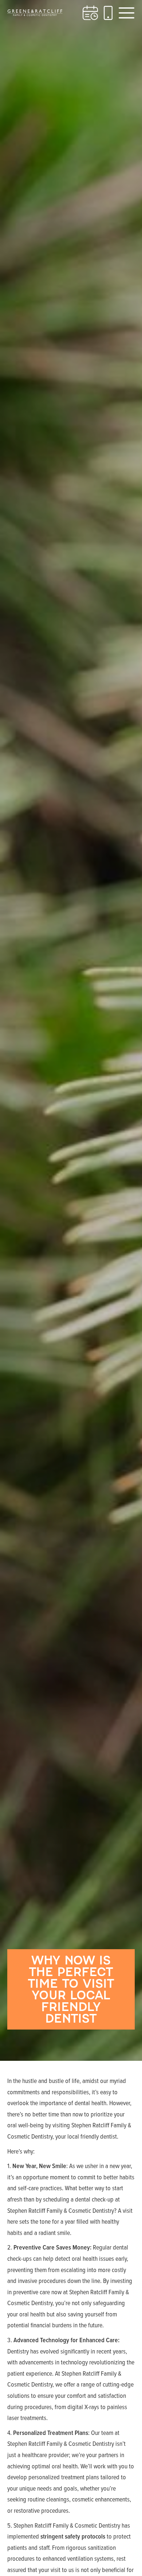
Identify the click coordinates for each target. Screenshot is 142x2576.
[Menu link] (127, 13)
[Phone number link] (108, 13)
